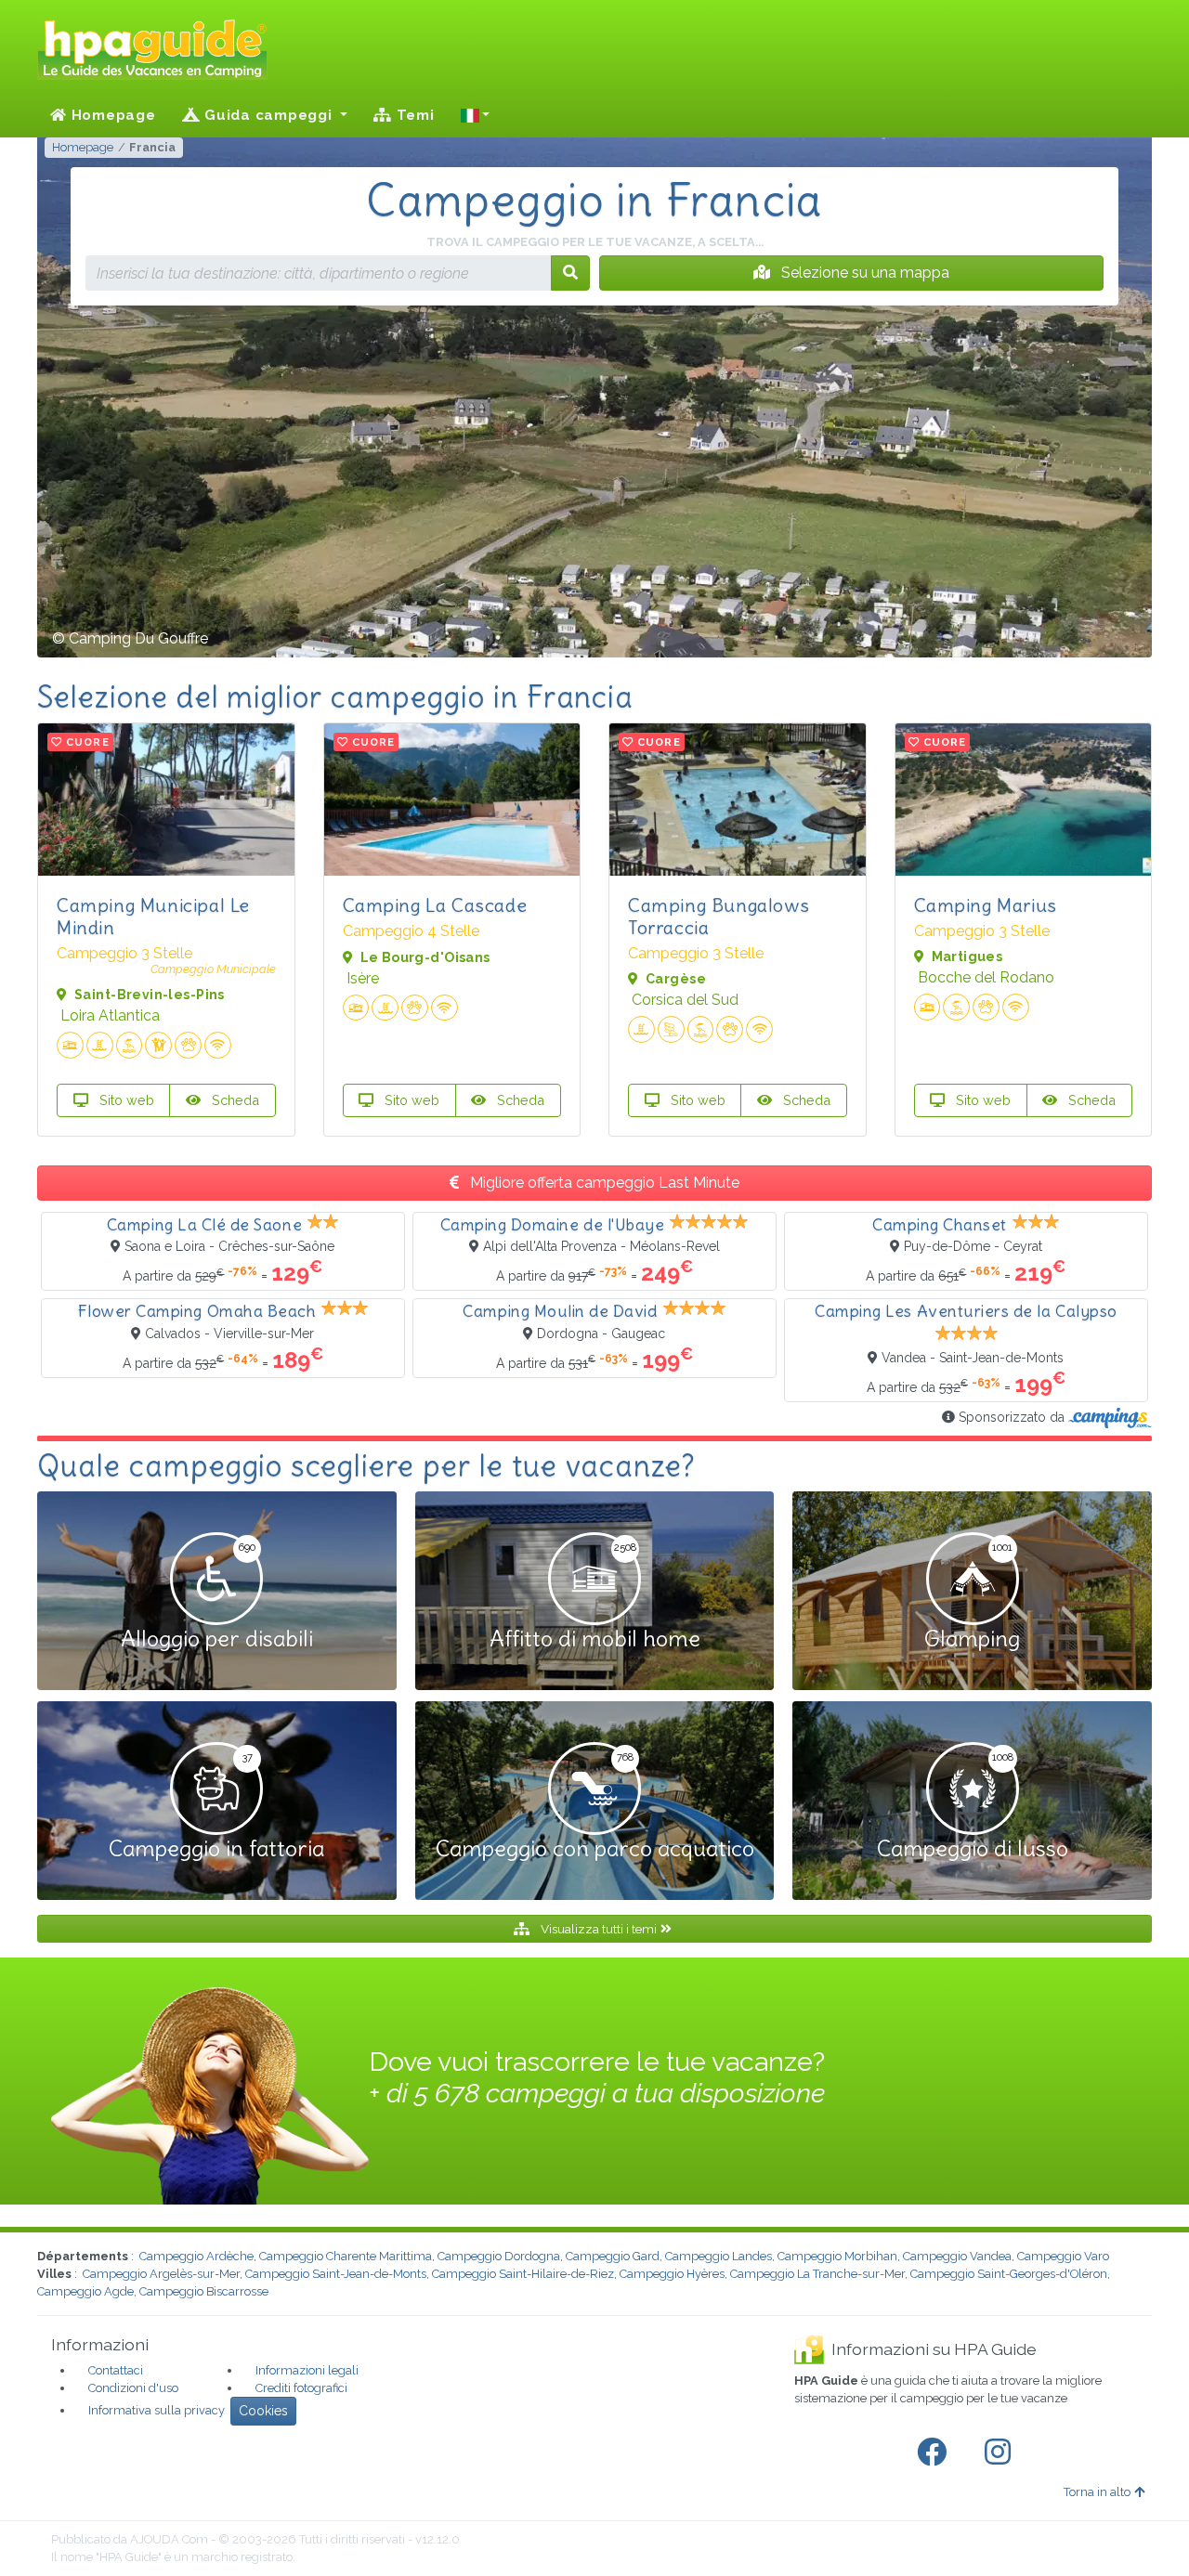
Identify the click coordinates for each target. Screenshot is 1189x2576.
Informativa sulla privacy (157, 2410)
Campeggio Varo (1063, 2256)
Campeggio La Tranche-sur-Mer (817, 2274)
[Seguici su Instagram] (1001, 2452)
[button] (476, 115)
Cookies (263, 2411)
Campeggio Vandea (957, 2256)
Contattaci (116, 2370)
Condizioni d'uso (133, 2388)
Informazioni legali (307, 2370)
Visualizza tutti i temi (599, 1929)
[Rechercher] (570, 273)
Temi (413, 115)
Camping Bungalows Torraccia (719, 916)
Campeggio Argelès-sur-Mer (161, 2274)
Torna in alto (1097, 2492)
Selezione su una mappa (863, 273)
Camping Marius (986, 905)
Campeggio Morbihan (837, 2256)
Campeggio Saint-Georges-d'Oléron (1009, 2274)
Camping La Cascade (435, 905)
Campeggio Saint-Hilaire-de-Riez (523, 2274)
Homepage (111, 115)
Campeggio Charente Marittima (346, 2256)
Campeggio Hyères (672, 2274)
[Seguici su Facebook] (935, 2452)
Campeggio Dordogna (499, 2256)
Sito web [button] (125, 1100)
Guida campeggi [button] (268, 115)
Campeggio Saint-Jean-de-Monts (336, 2274)
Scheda (234, 1100)
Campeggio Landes (719, 2256)
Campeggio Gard (613, 2256)
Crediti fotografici (301, 2388)
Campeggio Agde (85, 2291)
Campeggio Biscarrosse (204, 2291)
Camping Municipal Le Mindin (153, 916)
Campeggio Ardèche (196, 2256)
